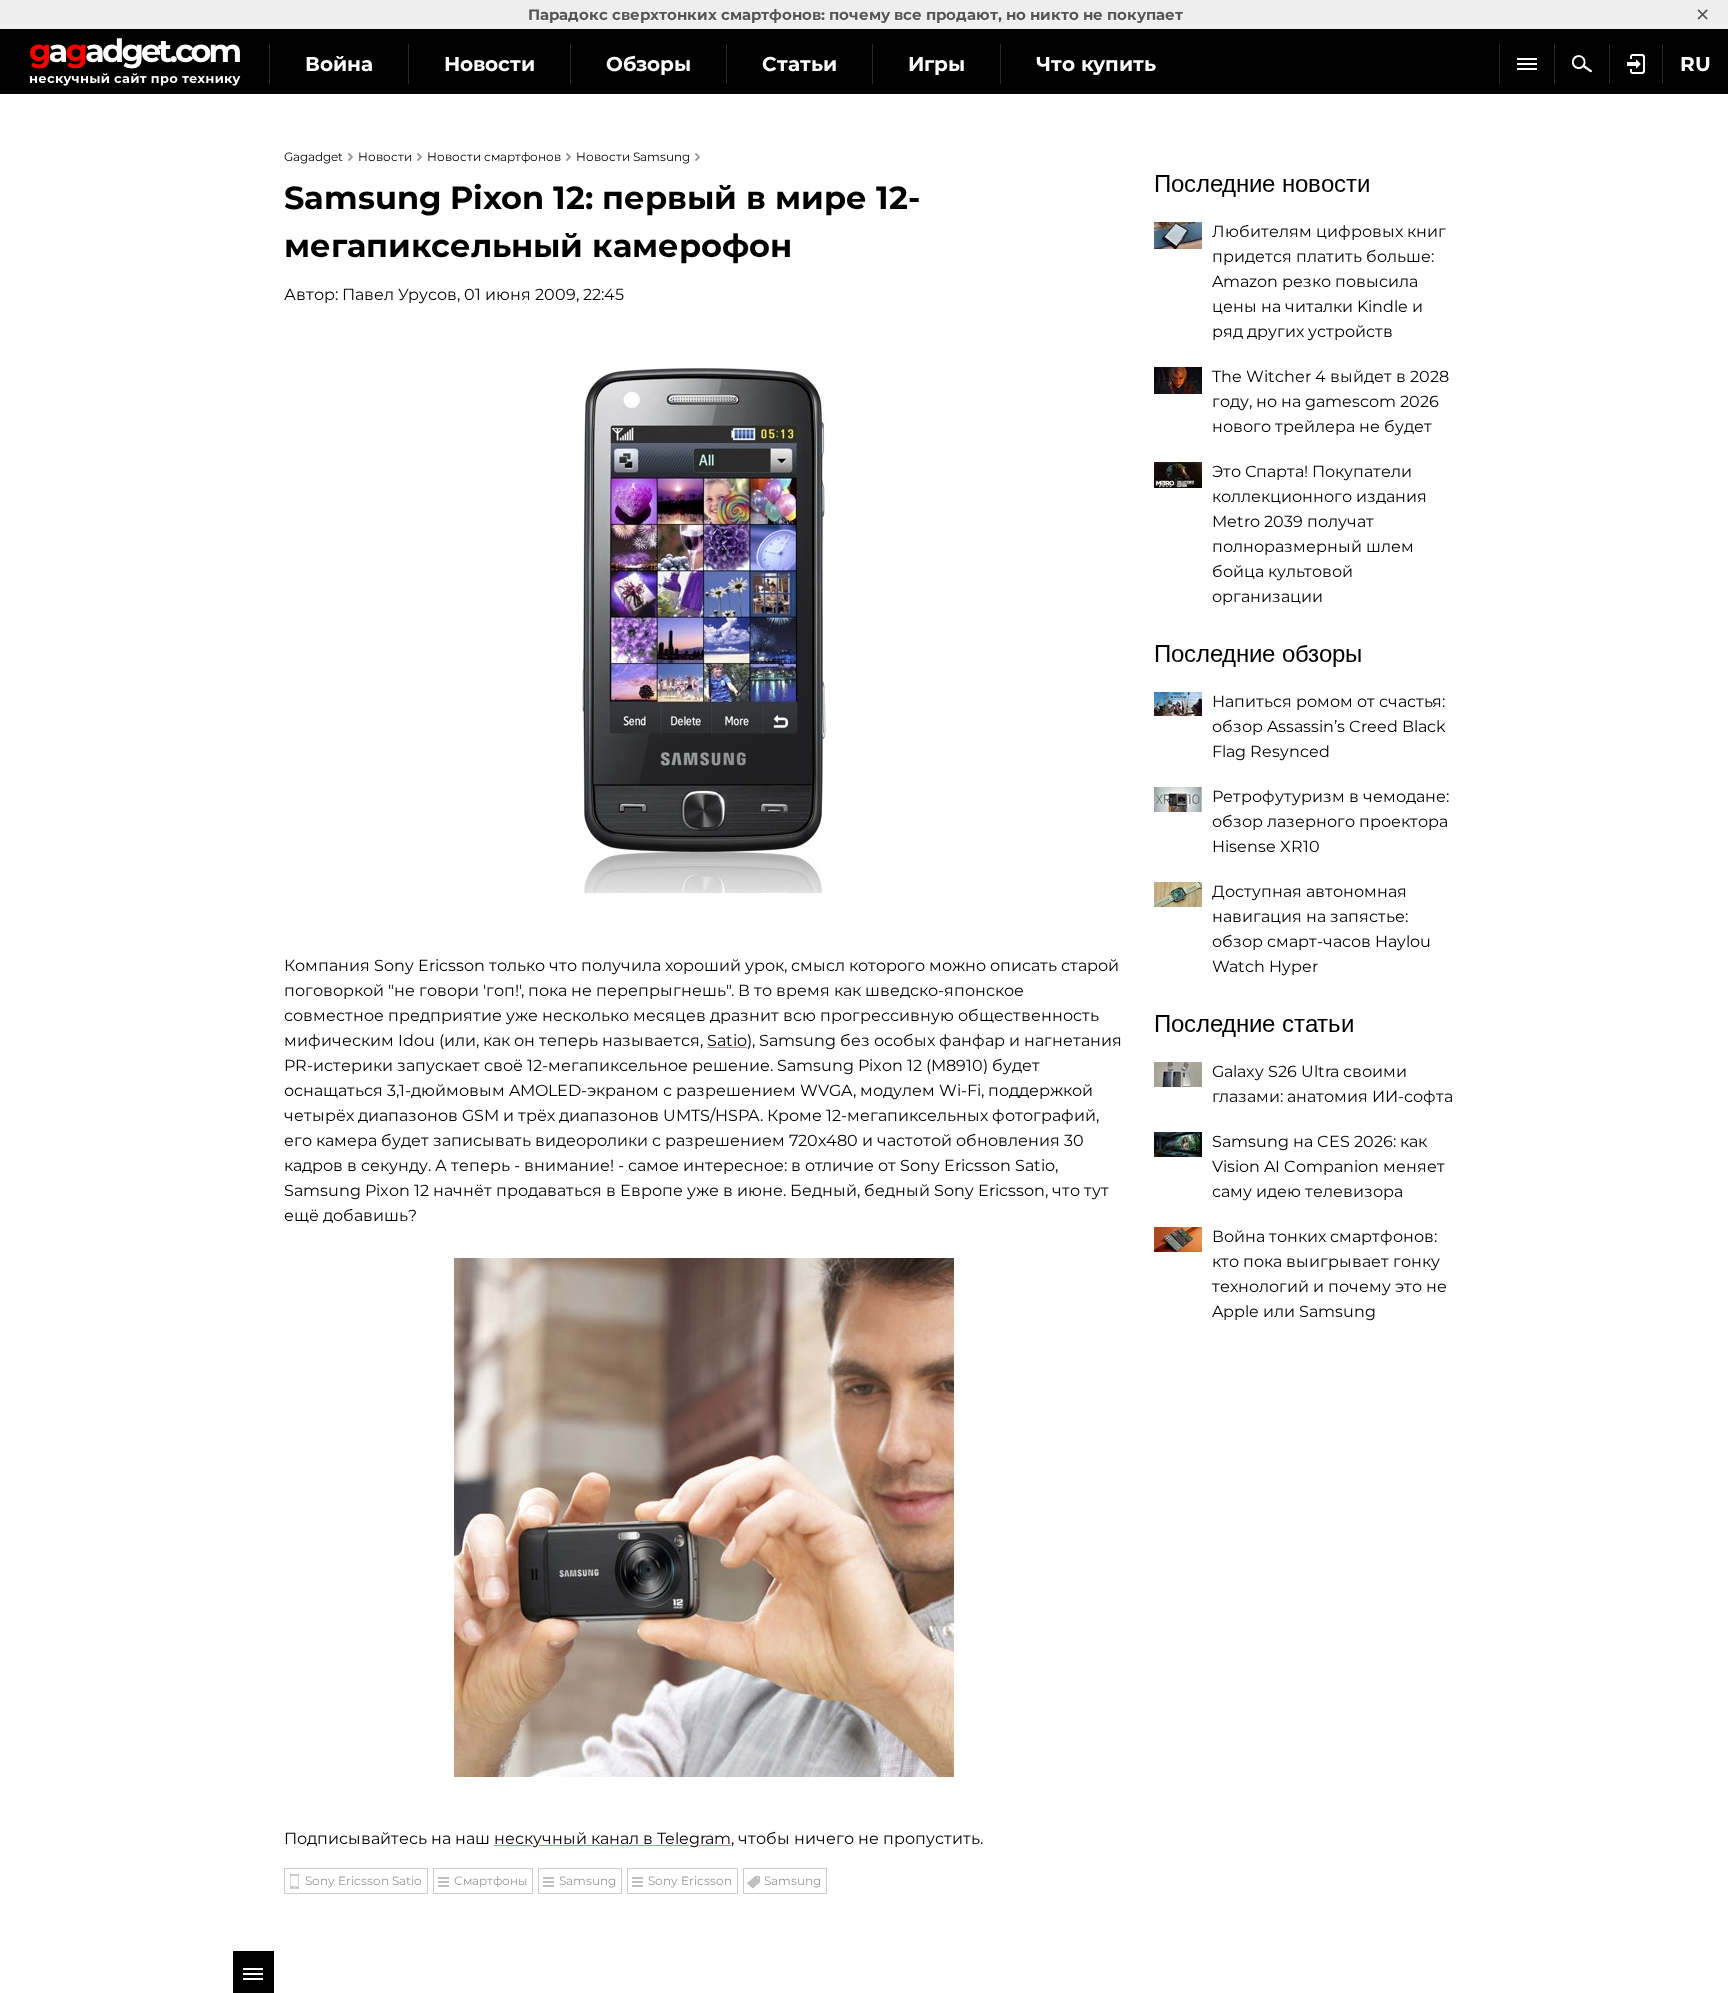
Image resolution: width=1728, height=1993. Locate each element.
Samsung (587, 1880)
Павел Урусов (399, 294)
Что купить (1096, 64)
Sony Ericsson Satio (363, 1880)
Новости (489, 64)
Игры (936, 64)
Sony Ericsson (690, 1880)
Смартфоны (490, 1880)
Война (339, 64)
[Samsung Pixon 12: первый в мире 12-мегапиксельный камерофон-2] (704, 1517)
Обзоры (648, 64)
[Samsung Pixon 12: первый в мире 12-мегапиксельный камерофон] (704, 618)
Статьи (799, 64)
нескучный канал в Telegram (612, 1838)
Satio (727, 1040)
